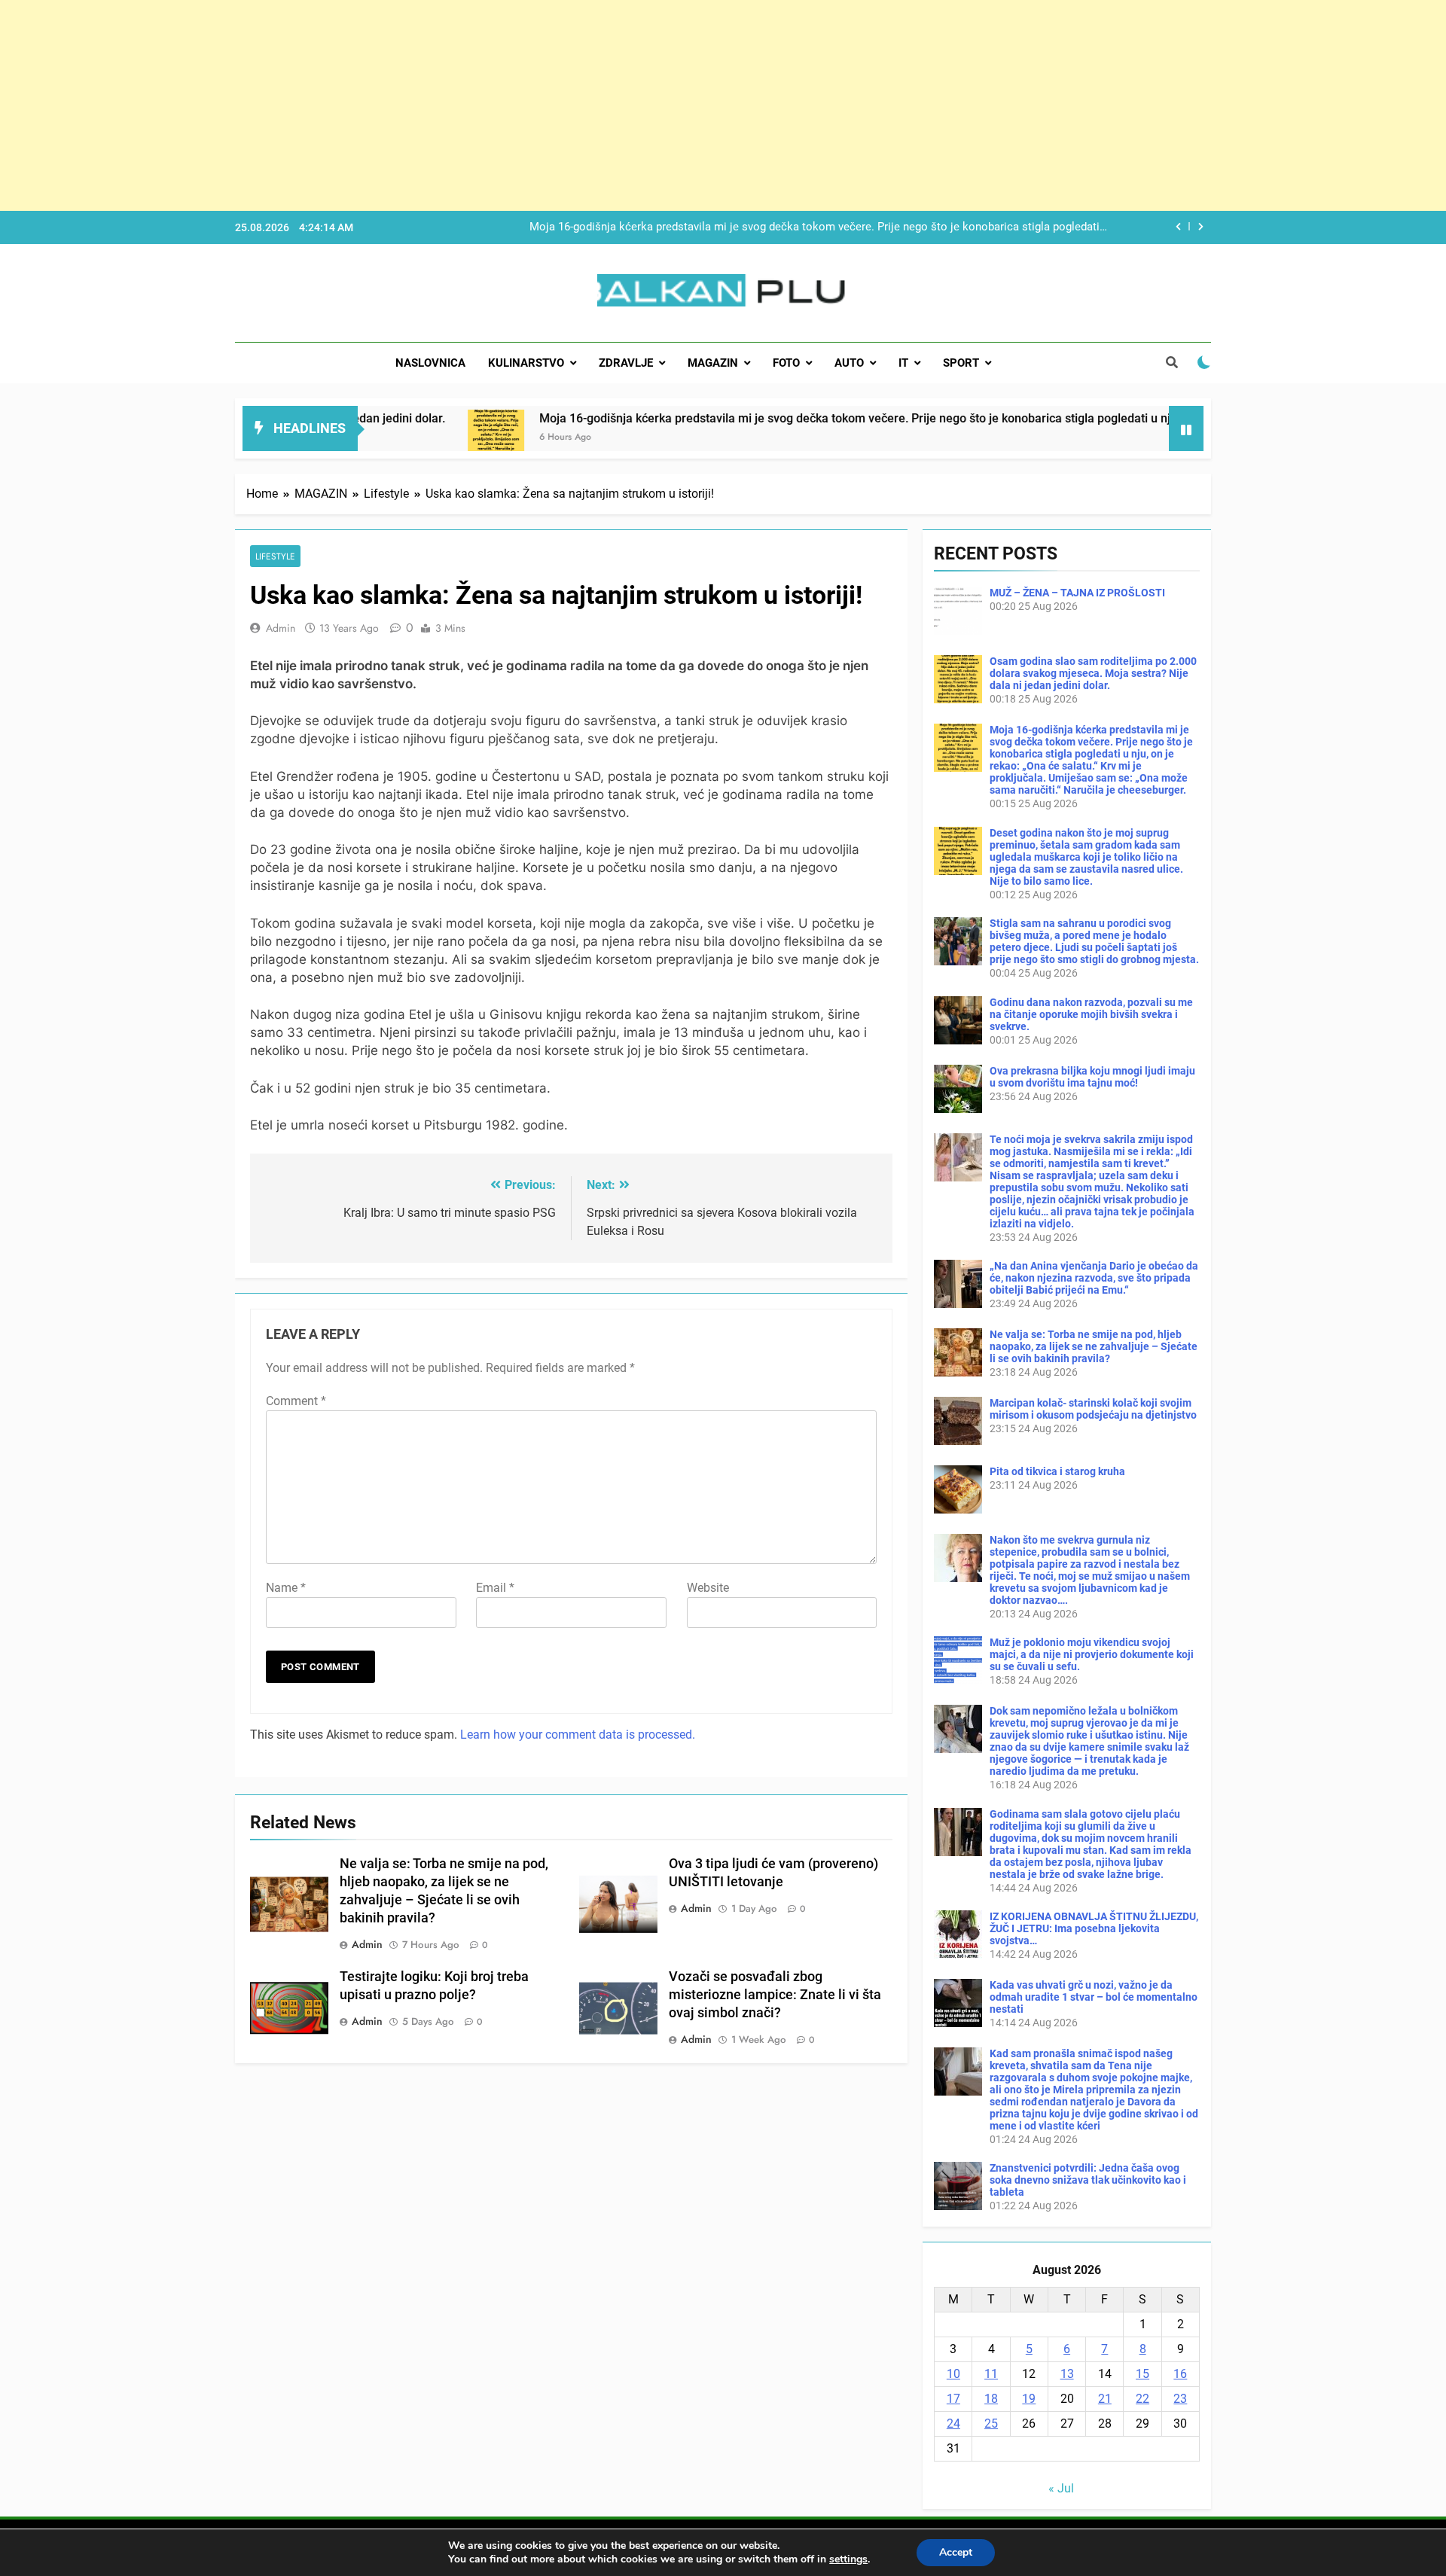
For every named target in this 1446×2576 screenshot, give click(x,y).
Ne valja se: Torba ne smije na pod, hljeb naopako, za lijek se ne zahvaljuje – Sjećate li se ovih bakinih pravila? (1094, 1346)
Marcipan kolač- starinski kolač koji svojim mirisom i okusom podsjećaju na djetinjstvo (1093, 1409)
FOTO (786, 363)
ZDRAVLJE (626, 363)
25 (991, 2424)
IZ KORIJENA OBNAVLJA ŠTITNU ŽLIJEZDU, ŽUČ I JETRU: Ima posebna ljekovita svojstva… (1094, 1928)
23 (1180, 2399)
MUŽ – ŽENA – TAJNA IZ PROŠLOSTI (1077, 593)
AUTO (849, 363)
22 (1142, 2399)
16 (1180, 2374)
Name (286, 1588)
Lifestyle (275, 556)
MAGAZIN (713, 363)
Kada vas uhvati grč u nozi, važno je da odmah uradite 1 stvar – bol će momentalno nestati (1094, 1997)
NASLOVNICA (430, 363)
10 (953, 2374)
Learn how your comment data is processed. (578, 1735)
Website (708, 1588)
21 (1105, 2399)
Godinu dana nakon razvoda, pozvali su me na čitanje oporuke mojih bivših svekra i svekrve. (1091, 1014)
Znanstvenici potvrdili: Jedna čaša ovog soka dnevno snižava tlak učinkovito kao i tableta (1088, 2180)
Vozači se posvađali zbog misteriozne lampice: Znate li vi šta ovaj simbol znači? (775, 1995)
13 (1067, 2374)
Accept (956, 2552)
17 (953, 2399)
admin (281, 628)
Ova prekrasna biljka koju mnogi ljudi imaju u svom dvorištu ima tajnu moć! (1092, 1077)
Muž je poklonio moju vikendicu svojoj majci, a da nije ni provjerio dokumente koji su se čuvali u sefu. (1092, 1654)
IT (903, 363)
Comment (296, 1401)
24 (953, 2424)
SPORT (961, 363)
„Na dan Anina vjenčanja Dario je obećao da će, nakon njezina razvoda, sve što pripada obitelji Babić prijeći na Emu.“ (1094, 1278)
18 (991, 2399)
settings (848, 2559)
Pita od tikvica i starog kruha (1057, 1471)
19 (1029, 2399)
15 (1142, 2374)
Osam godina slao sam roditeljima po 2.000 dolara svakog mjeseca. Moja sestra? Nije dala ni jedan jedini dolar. (1093, 673)
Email (495, 1588)
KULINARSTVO (526, 363)
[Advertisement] (452, 105)
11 (991, 2374)
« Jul (1061, 2488)
